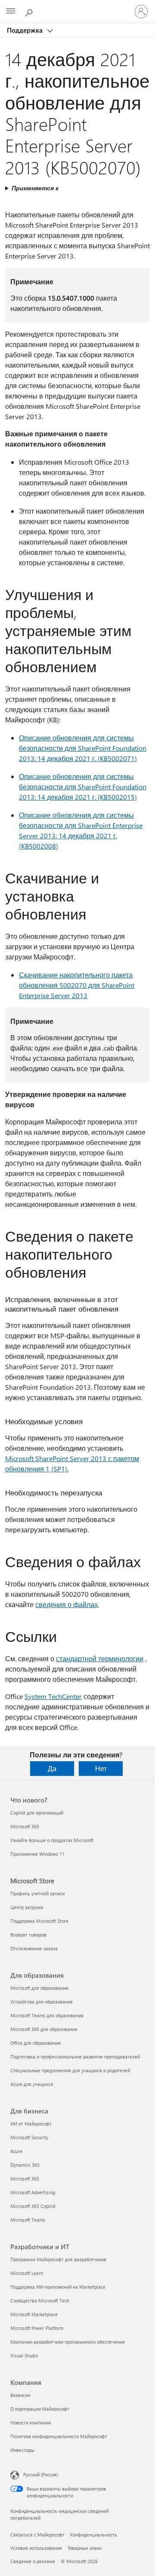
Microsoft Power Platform (37, 2328)
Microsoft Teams (28, 2220)
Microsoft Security (29, 2137)
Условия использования (36, 2548)
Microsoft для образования (39, 1988)
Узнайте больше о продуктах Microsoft (52, 1840)
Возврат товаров (28, 1935)
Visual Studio (24, 2355)
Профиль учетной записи (37, 1893)
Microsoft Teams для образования (47, 2015)
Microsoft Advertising (33, 2192)
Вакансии (20, 2395)
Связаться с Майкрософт (37, 2535)
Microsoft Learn (27, 2273)
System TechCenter (53, 1696)
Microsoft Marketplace (34, 2314)
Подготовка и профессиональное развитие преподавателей (75, 2057)
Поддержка (26, 30)
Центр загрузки (27, 1907)
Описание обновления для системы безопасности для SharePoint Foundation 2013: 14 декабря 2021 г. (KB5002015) (83, 787)
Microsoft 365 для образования (44, 2029)
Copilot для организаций (37, 1813)
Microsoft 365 (25, 1826)
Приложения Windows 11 (37, 1854)
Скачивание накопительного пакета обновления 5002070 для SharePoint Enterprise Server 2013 (77, 985)
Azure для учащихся (32, 2084)
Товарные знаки (85, 2548)
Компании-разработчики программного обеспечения (68, 2342)
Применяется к (35, 188)
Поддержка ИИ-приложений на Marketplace (58, 2287)
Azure (16, 2151)
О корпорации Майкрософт (40, 2409)
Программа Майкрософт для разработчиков (58, 2259)
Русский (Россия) (41, 2474)
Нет (101, 1768)
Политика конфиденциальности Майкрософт (59, 2436)
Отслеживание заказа (34, 1948)
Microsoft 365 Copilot (33, 2206)
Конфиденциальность (94, 2535)
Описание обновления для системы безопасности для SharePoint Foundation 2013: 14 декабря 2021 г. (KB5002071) (83, 748)
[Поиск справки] (30, 11)
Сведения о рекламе (33, 2561)
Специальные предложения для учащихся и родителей (70, 2070)
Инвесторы (22, 2450)
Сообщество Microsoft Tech (40, 2300)
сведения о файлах (67, 1604)
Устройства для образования (42, 2002)
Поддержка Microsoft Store (39, 1921)
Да (52, 1768)
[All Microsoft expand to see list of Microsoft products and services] (11, 12)
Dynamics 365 (25, 2165)
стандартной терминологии (100, 1658)
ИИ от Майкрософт (31, 2124)
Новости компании (31, 2422)
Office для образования (36, 2043)
